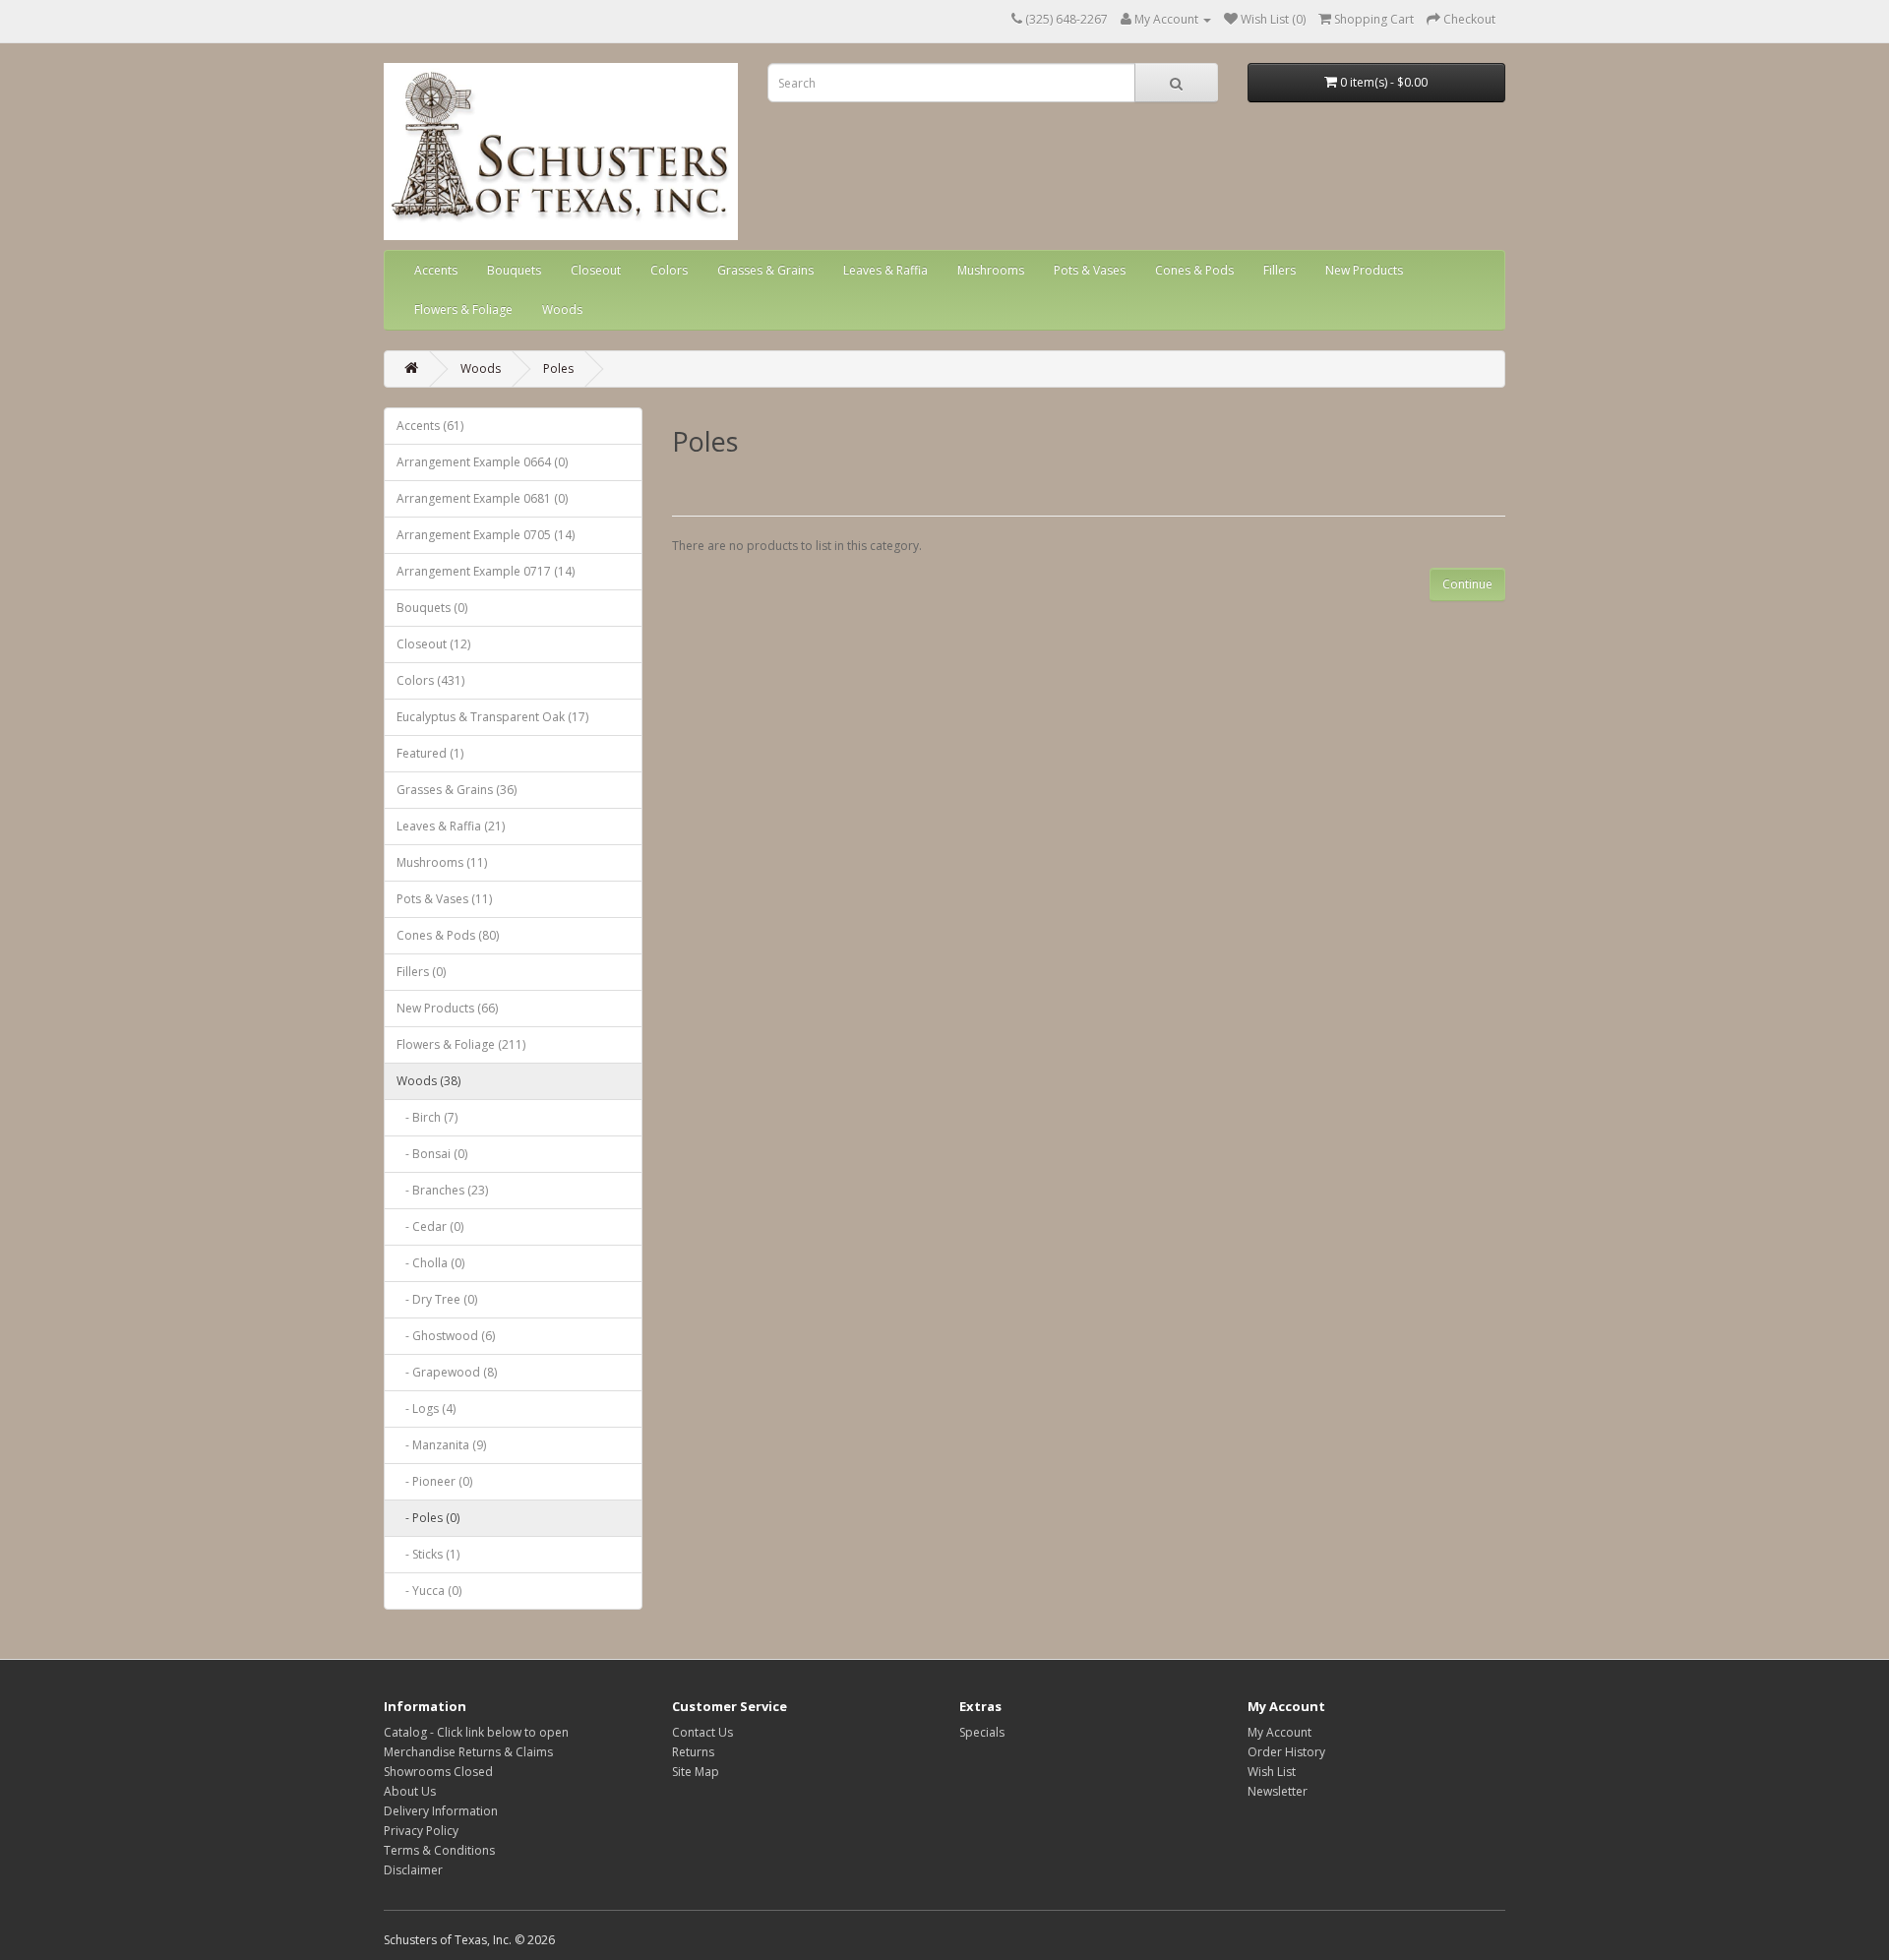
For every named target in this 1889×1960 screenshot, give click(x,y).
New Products (1364, 270)
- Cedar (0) (430, 1226)
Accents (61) (430, 426)
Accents (436, 270)
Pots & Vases (1090, 270)
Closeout (596, 270)
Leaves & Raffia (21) (451, 826)
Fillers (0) (421, 972)
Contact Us (702, 1732)
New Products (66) (447, 1008)
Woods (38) (428, 1081)
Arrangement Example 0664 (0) (482, 462)
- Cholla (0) (430, 1263)
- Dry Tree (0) (437, 1299)
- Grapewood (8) (447, 1372)
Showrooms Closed (438, 1772)
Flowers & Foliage (463, 309)
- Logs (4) (426, 1409)
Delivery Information (441, 1811)
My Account (1280, 1732)
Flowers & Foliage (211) (461, 1044)
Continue (1467, 584)
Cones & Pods (1194, 270)
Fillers (1280, 270)
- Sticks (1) (428, 1554)
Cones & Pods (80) (448, 935)
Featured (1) (430, 753)
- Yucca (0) (429, 1591)
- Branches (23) (442, 1190)
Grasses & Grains (765, 270)
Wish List (1272, 1772)
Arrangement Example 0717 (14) (486, 571)
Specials (982, 1732)
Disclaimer (413, 1870)
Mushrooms (991, 270)
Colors (669, 270)
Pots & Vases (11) (444, 899)
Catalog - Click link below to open (476, 1732)
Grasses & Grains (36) (457, 790)
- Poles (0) (428, 1518)
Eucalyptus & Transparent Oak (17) (492, 717)
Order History (1286, 1752)
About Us (410, 1791)
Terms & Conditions (439, 1850)
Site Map (696, 1772)
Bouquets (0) (432, 608)
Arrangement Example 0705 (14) (486, 535)
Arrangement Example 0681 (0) (482, 498)
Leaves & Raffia (885, 270)
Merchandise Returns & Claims (468, 1752)
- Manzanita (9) (441, 1445)
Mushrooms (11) (442, 862)
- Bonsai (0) (432, 1154)
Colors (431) (430, 680)
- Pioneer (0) (434, 1481)
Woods (562, 309)
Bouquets (514, 270)
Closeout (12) (433, 644)
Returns (693, 1752)
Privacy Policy (421, 1831)
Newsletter (1278, 1791)
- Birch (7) (427, 1117)
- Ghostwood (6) (446, 1336)
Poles (558, 368)
